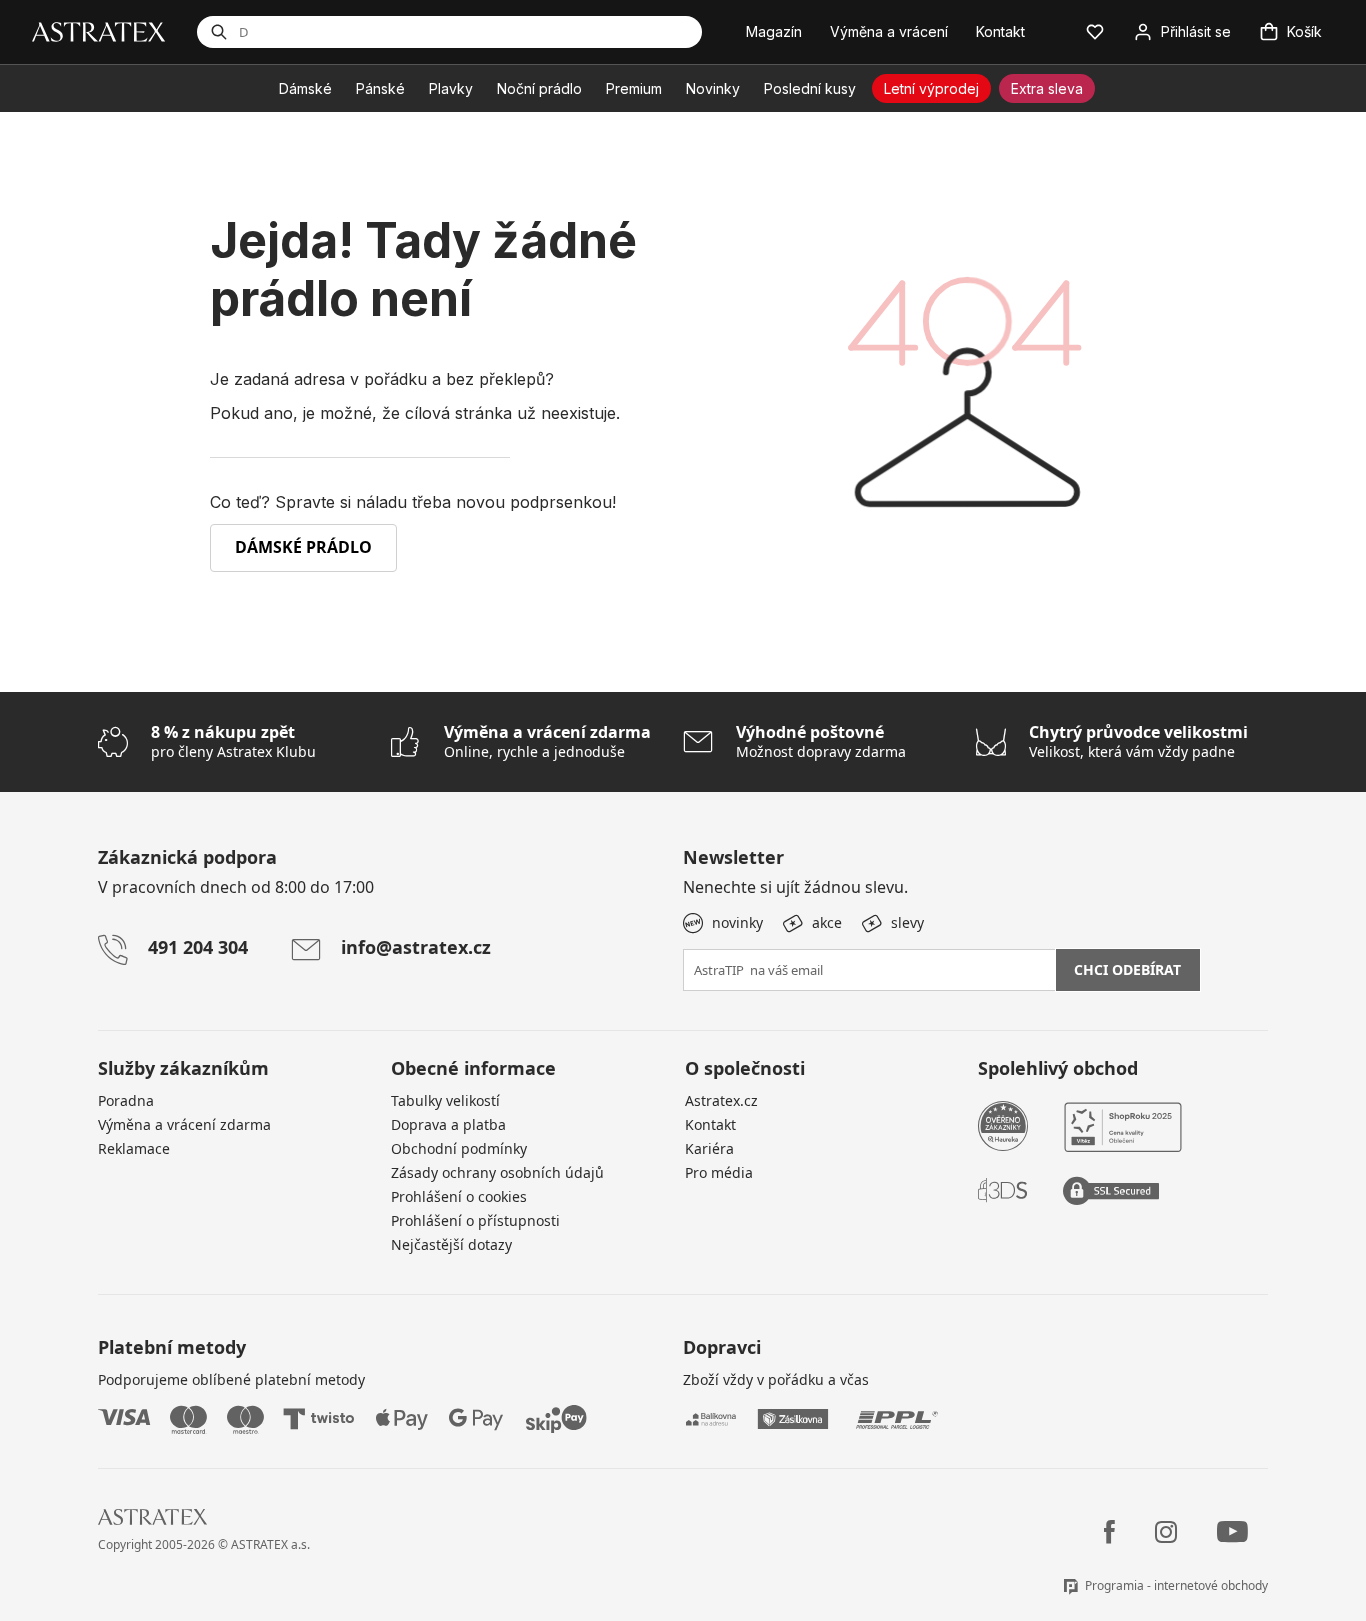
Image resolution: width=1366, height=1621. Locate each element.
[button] (1095, 32)
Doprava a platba (448, 1124)
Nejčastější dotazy (451, 1244)
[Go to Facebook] (1109, 1532)
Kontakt (710, 1124)
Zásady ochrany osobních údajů (497, 1172)
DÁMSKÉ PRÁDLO (303, 547)
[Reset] (603, 32)
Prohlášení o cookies (459, 1196)
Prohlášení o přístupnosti (475, 1220)
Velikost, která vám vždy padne (1138, 741)
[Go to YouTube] (1232, 1532)
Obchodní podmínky (459, 1148)
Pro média (719, 1172)
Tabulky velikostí (445, 1100)
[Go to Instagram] (1166, 1532)
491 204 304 (198, 947)
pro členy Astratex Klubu (233, 741)
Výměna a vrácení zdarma (184, 1124)
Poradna (126, 1100)
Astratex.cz (721, 1100)
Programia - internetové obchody (1176, 1585)
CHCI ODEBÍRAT (1127, 969)
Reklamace (134, 1148)
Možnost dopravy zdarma (821, 741)
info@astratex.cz (416, 947)
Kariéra (709, 1148)
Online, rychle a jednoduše (547, 741)
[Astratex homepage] (98, 30)
